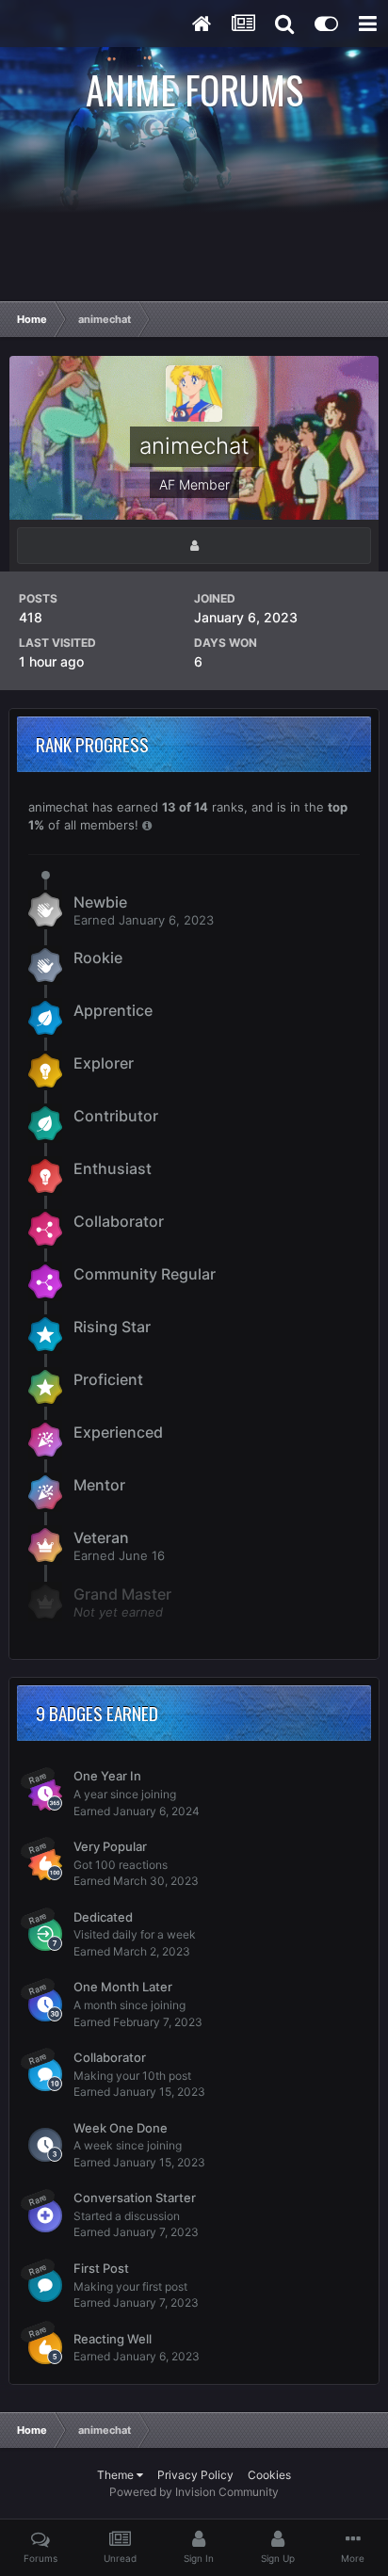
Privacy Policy (195, 2475)
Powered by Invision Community (194, 2492)
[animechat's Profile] (194, 546)
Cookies (269, 2475)
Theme (117, 2475)
